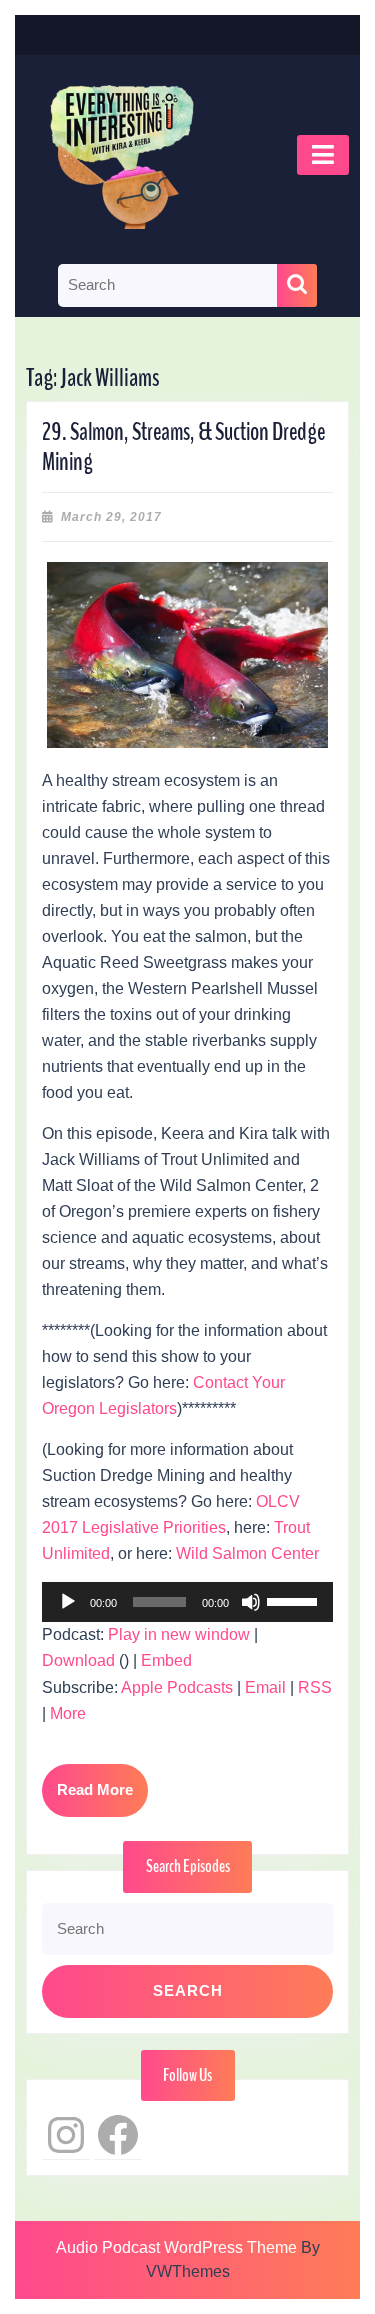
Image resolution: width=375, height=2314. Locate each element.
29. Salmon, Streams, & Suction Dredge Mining (183, 447)
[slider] (295, 1600)
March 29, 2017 (111, 517)
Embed (166, 1660)
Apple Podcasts (177, 1687)
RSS (315, 1687)
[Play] (68, 1602)
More (68, 1713)
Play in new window (179, 1634)
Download (78, 1660)
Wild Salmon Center (247, 1553)
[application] (187, 1602)
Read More (102, 1798)
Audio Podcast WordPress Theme (176, 2247)
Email (265, 1687)
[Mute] (251, 1602)
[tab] (323, 155)
